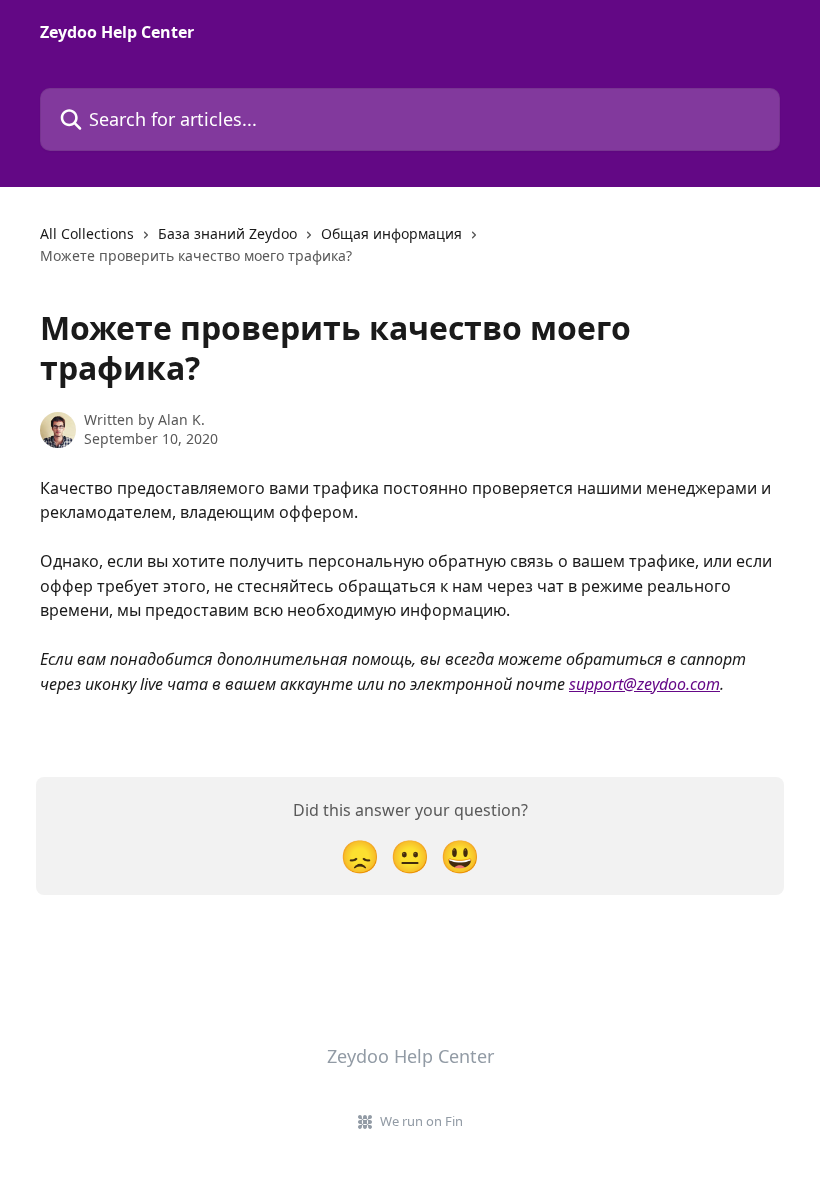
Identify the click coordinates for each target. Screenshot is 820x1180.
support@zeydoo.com (644, 684)
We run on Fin (421, 1121)
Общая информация (391, 233)
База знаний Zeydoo (227, 233)
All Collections (87, 233)
